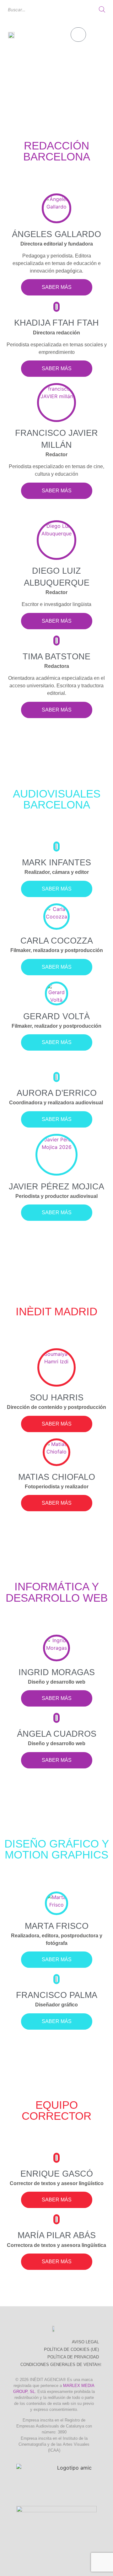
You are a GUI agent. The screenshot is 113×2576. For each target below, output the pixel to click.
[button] (100, 35)
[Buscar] (102, 9)
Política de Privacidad (73, 2357)
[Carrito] (78, 35)
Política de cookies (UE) (71, 2349)
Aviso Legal (85, 2342)
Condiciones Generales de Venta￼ (61, 2365)
